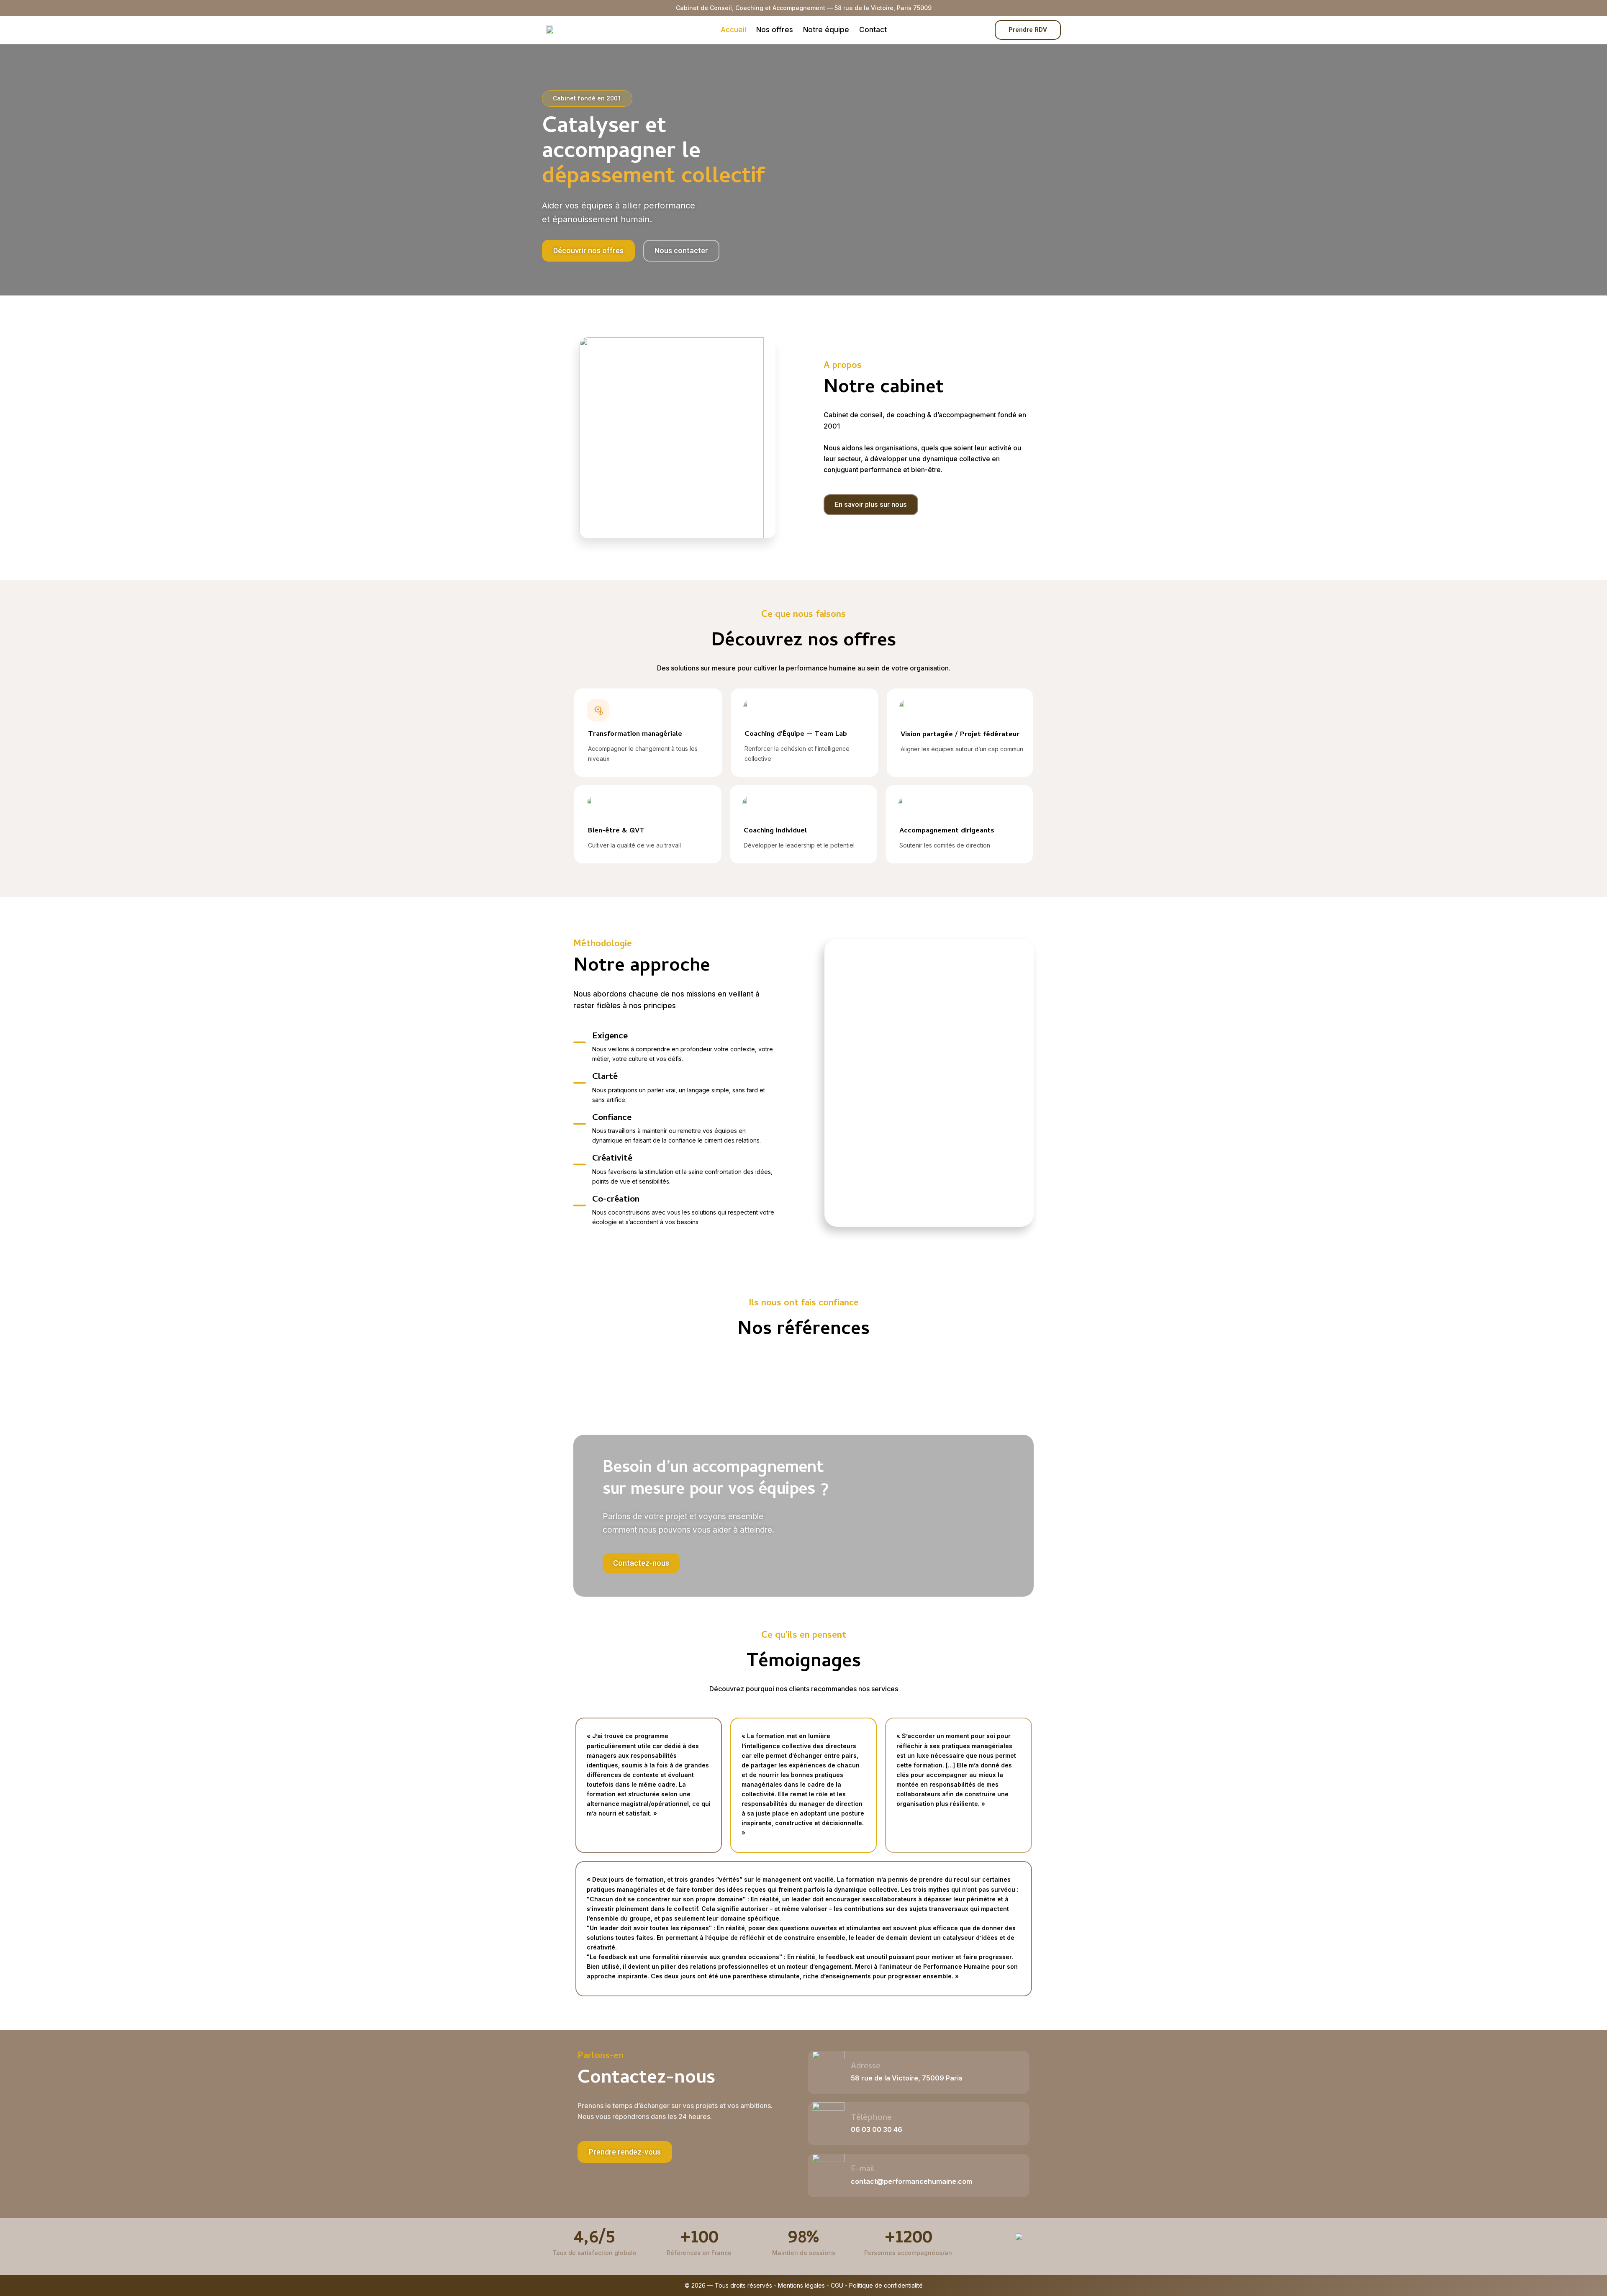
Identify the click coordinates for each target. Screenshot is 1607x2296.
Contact (873, 30)
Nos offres (775, 30)
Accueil (733, 30)
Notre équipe (826, 30)
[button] (625, 2152)
